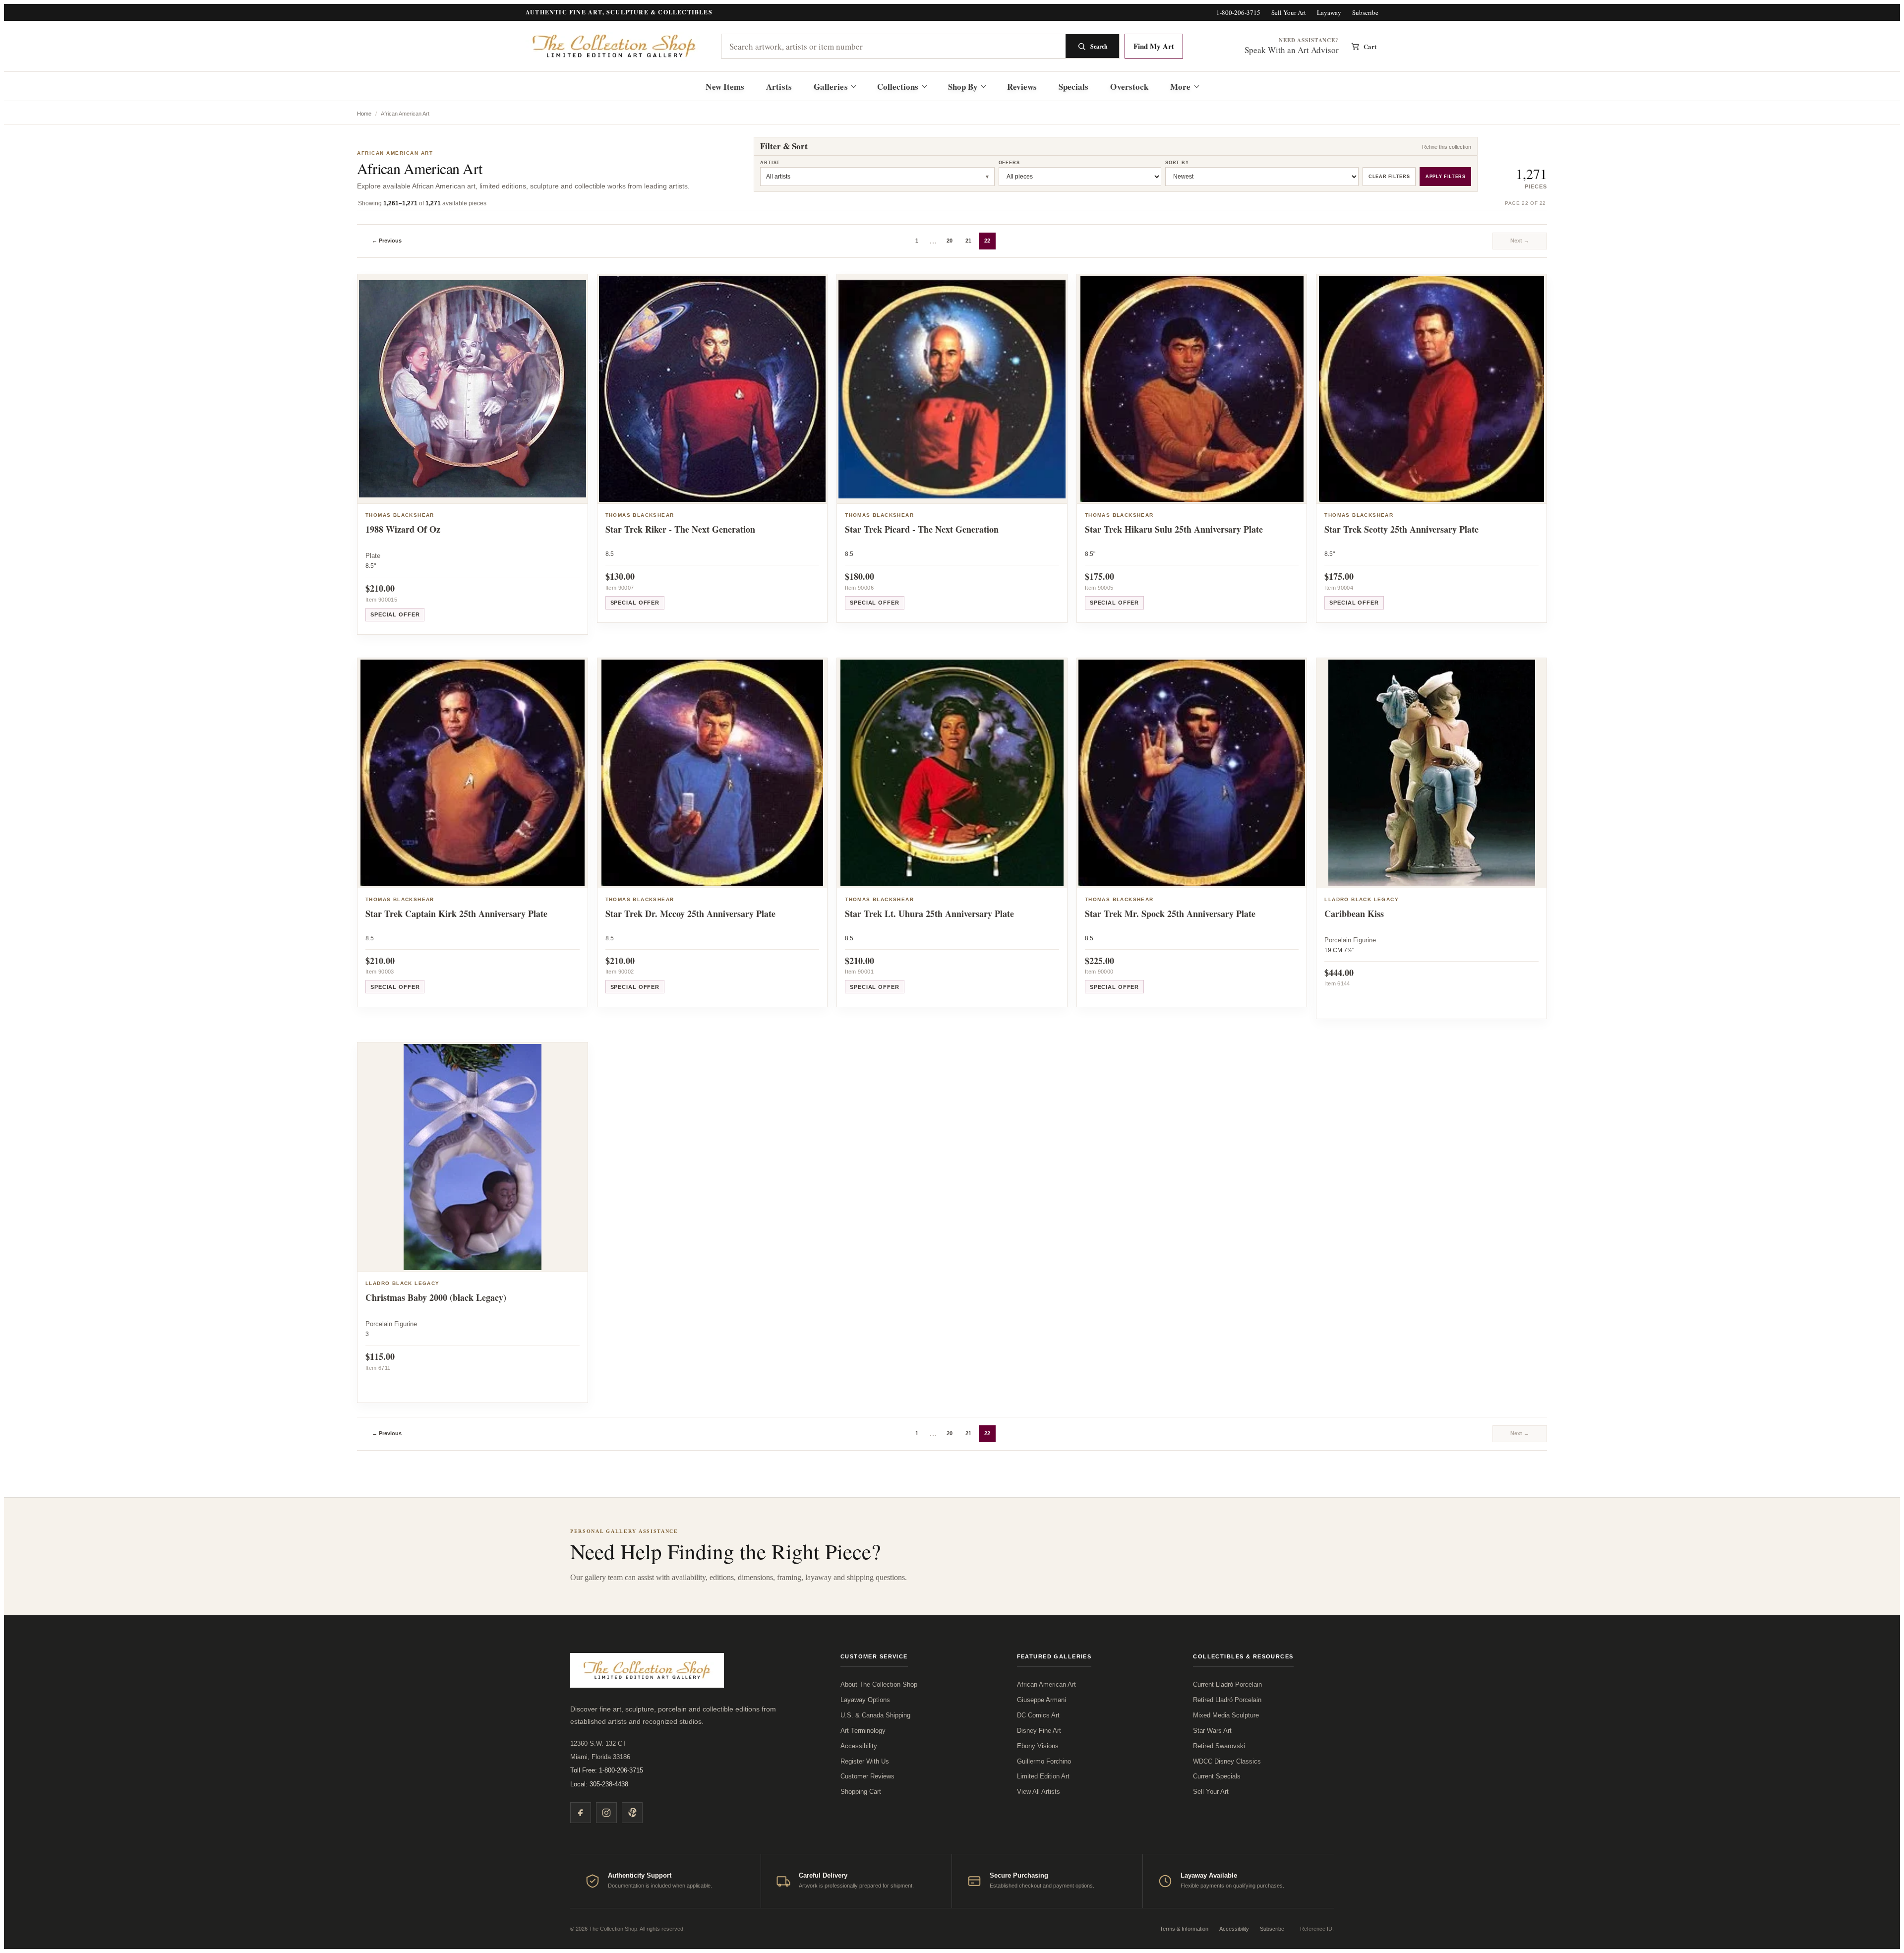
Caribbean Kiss (1354, 914)
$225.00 (1100, 961)
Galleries (831, 87)
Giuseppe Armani (1041, 1700)
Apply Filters (1445, 177)
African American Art (1046, 1684)
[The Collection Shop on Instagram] (606, 1813)
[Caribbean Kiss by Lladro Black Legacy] (1431, 773)
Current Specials (1217, 1776)
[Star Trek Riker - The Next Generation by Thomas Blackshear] (713, 389)
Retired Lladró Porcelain (1227, 1700)
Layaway (1329, 13)
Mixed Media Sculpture (1226, 1715)
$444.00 (1339, 973)
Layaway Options (865, 1700)
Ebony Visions (1038, 1746)
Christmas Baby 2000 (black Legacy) (436, 1297)
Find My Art (1154, 46)
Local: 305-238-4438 (599, 1784)
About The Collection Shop (879, 1684)
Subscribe (1365, 13)
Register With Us (865, 1761)
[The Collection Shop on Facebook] (581, 1813)
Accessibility (859, 1746)
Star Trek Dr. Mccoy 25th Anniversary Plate (690, 914)
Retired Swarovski (1219, 1746)
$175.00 (1100, 576)
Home (364, 114)
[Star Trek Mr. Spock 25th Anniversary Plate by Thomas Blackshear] (1192, 773)
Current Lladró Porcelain (1227, 1684)
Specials (1074, 87)
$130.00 (620, 576)
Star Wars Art (1212, 1731)
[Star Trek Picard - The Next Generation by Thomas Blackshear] (952, 389)
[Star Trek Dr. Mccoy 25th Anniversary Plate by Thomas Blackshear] (713, 773)
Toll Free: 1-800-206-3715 (607, 1770)
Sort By (1177, 163)
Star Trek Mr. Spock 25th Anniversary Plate (1170, 914)
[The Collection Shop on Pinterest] (632, 1813)
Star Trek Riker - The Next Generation (680, 529)
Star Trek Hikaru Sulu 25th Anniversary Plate (1174, 529)
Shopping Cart (861, 1792)
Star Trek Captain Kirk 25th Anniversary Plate (456, 914)
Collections (898, 87)
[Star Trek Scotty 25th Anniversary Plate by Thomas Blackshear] (1431, 389)
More (1180, 87)
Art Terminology (863, 1731)
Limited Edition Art (1043, 1776)
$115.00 (380, 1356)
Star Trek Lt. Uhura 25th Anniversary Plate (929, 914)
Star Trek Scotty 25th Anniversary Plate (1401, 529)
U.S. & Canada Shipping (875, 1715)
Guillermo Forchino (1044, 1761)
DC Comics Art (1038, 1715)
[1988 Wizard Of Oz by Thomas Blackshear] (473, 389)
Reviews (1022, 87)
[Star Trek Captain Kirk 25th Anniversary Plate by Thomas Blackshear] (473, 773)
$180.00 (860, 576)
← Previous (387, 241)
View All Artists (1039, 1792)
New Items (725, 87)
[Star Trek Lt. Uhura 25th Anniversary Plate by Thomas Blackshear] (952, 773)
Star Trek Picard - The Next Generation (922, 529)
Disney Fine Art (1039, 1731)
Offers (1009, 163)
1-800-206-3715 (1238, 13)
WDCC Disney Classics (1227, 1761)
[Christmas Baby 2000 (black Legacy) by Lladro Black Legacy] (473, 1158)
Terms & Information (1184, 1929)
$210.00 (380, 588)
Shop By (963, 87)
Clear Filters (1389, 177)
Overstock (1129, 87)
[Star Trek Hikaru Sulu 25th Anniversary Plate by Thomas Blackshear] (1192, 389)
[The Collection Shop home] (615, 46)
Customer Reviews (867, 1776)
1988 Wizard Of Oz (403, 529)
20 (950, 241)
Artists (779, 87)
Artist (770, 163)
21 (968, 241)
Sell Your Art (1289, 13)
